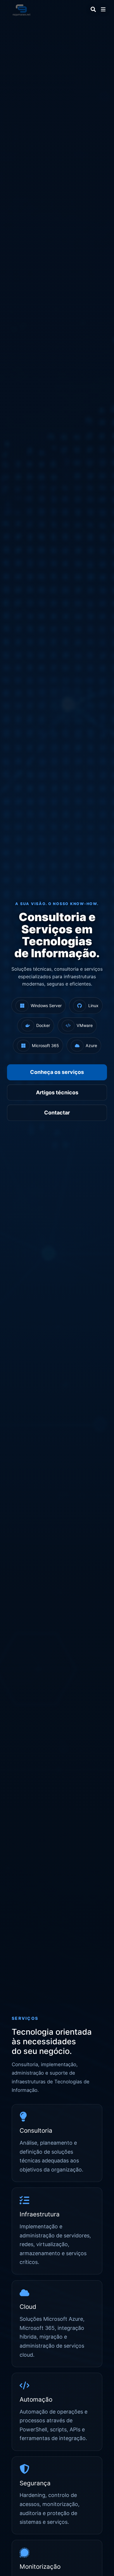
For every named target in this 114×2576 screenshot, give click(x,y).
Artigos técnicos (57, 1092)
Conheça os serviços (57, 1072)
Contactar (57, 1113)
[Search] (93, 9)
